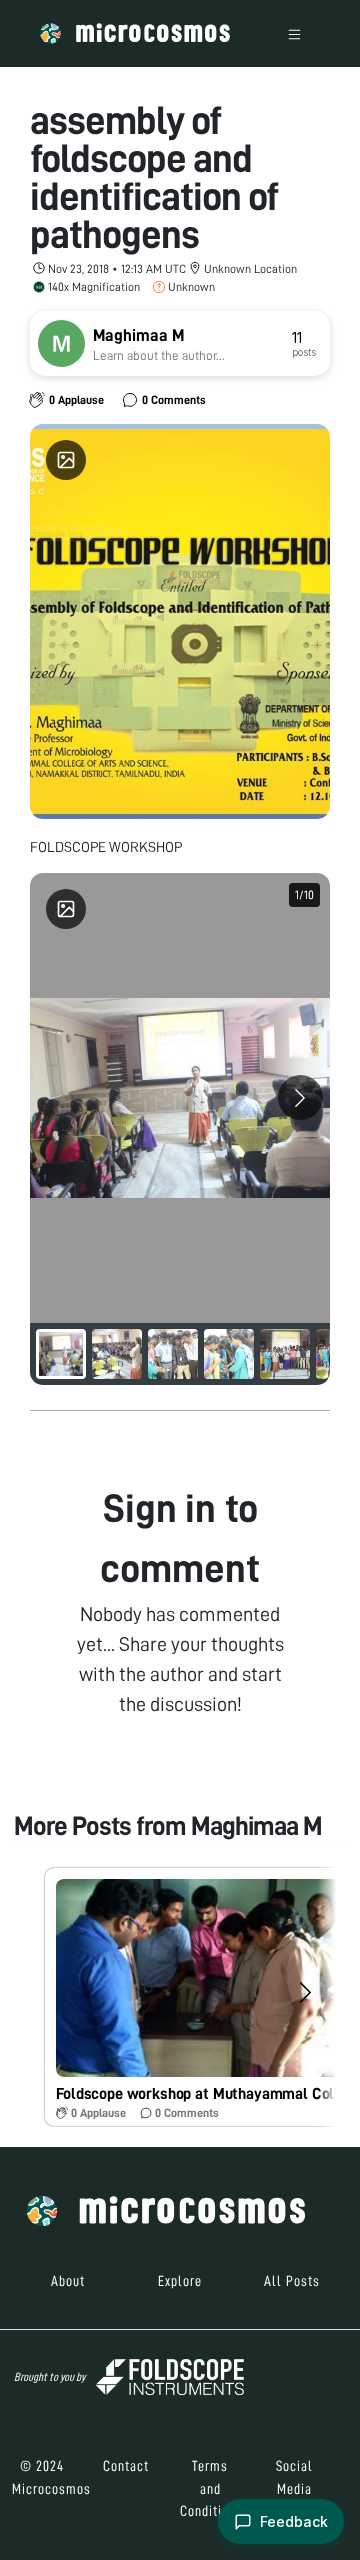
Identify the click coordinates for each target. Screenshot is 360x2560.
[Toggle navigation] (294, 33)
